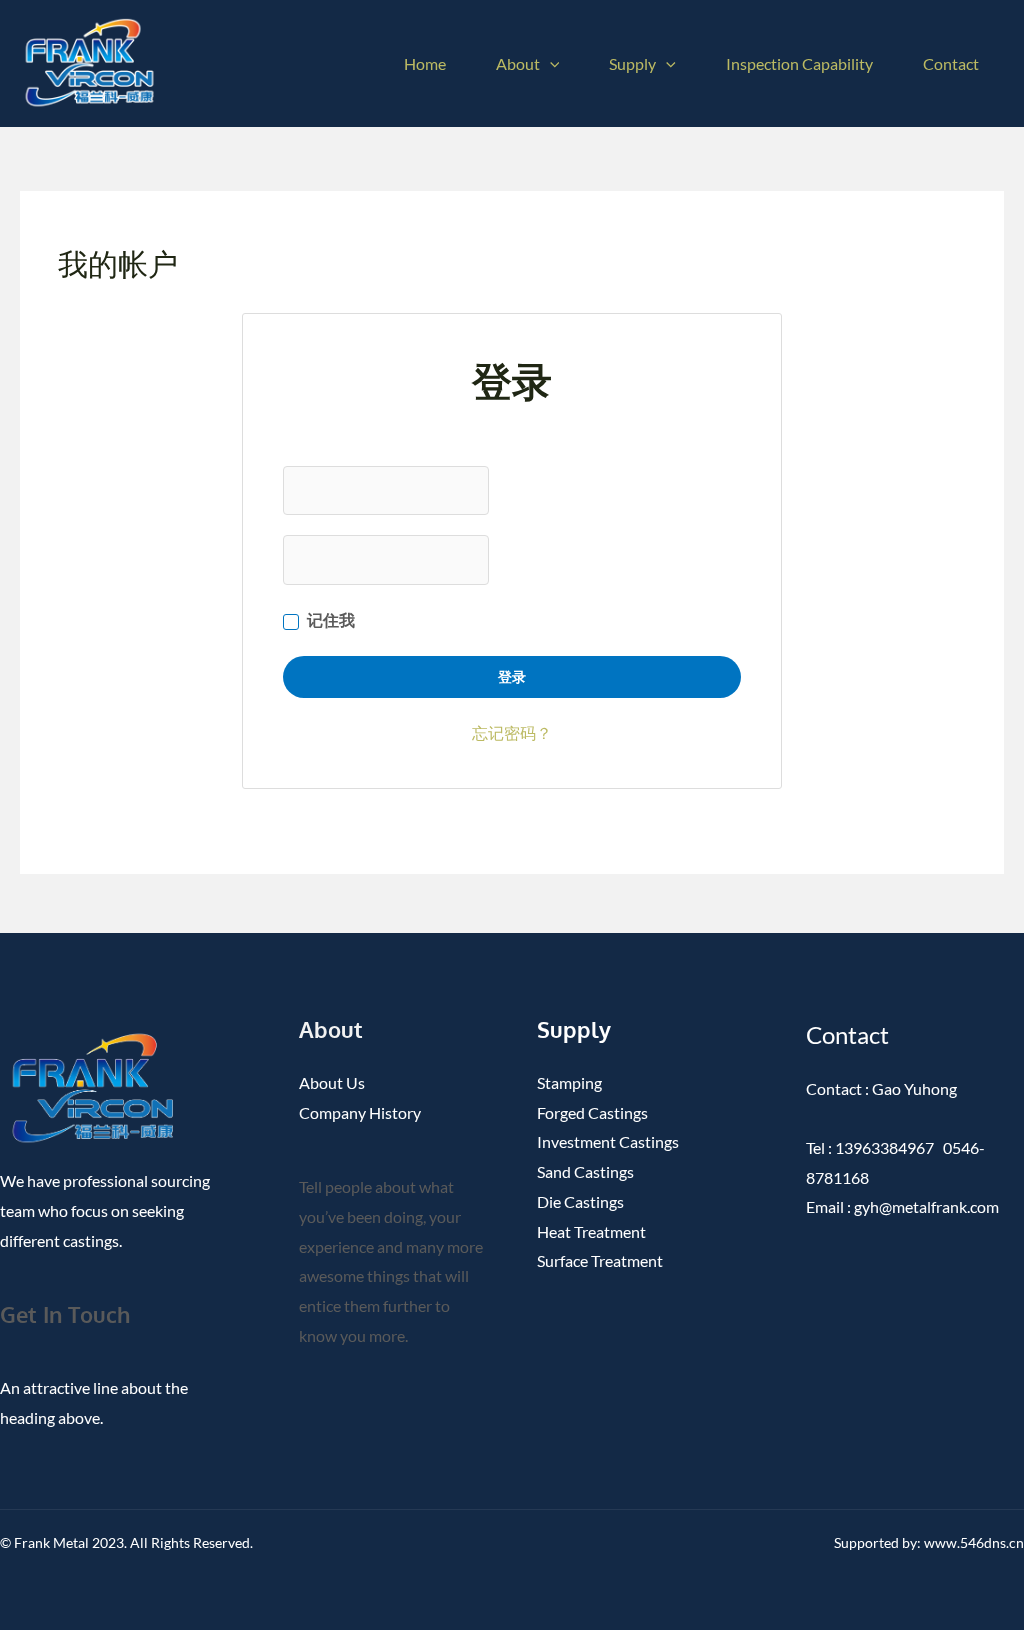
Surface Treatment (600, 1260)
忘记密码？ (512, 732)
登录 (512, 676)
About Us (332, 1082)
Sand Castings (585, 1171)
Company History (360, 1112)
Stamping (569, 1082)
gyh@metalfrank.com (925, 1206)
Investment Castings (608, 1141)
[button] (550, 63)
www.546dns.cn (974, 1542)
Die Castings (580, 1201)
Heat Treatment (591, 1231)
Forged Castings (592, 1112)
